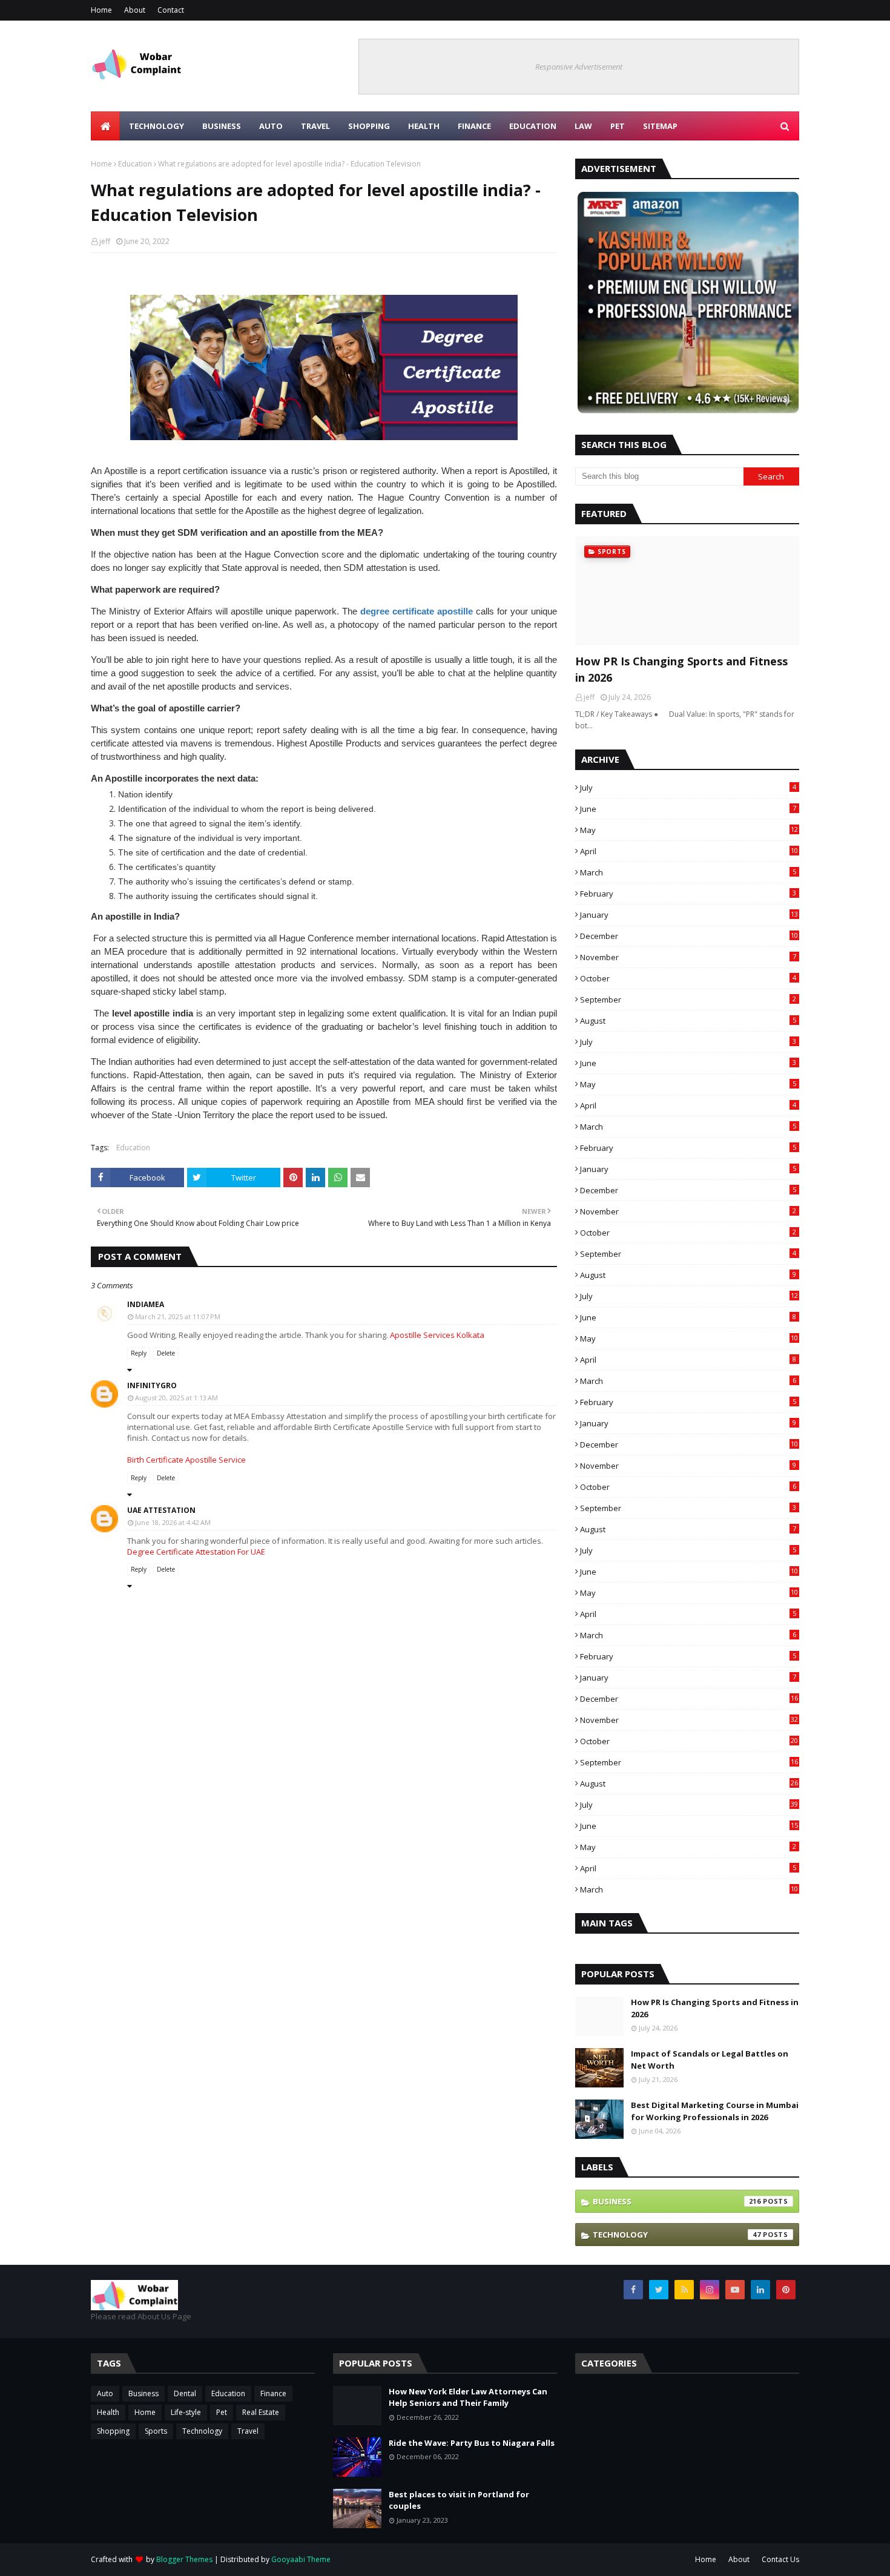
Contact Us (780, 2559)
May (689, 830)
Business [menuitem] (222, 126)
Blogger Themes (184, 2559)
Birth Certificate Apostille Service (186, 1460)
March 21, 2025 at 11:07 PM (178, 1316)
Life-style (186, 2412)
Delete (166, 1353)
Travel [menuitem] (315, 126)
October (688, 978)
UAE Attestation (161, 1510)
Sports (156, 2431)
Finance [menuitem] (474, 126)
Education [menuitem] (533, 126)
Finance (273, 2393)
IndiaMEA (146, 1304)
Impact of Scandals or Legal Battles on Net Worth (710, 2060)
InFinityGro (152, 1385)
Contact (171, 10)
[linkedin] (760, 2290)
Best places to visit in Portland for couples (459, 2500)
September (688, 1000)
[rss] (684, 2290)
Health (108, 2412)
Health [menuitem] (424, 126)
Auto (105, 2393)
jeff (105, 241)
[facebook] (633, 2290)
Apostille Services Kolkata (437, 1335)
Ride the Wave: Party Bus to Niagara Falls (472, 2443)
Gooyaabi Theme (301, 2559)
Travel (248, 2431)
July (688, 788)
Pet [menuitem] (618, 126)
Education (135, 164)
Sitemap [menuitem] (660, 126)
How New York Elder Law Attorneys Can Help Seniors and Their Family (468, 2397)
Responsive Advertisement (579, 67)
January (689, 915)
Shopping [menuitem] (369, 126)
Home (101, 10)
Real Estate (261, 2412)
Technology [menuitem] (157, 126)
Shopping (113, 2431)
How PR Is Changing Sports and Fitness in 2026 (681, 669)
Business (677, 2201)
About (135, 10)
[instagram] (710, 2290)
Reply (139, 1353)
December (689, 936)
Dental (185, 2393)
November (688, 957)
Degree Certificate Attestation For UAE (196, 1552)
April (689, 851)
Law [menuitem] (583, 126)
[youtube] (735, 2290)
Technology (677, 2235)
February (688, 894)
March (688, 872)
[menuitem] (105, 126)
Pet (222, 2412)
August (688, 1021)
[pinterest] (786, 2290)
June (688, 809)
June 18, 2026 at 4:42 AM (173, 1522)
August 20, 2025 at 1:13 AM (176, 1398)
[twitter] (659, 2290)
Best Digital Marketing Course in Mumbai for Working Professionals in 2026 (715, 2111)
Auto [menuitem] (271, 126)
